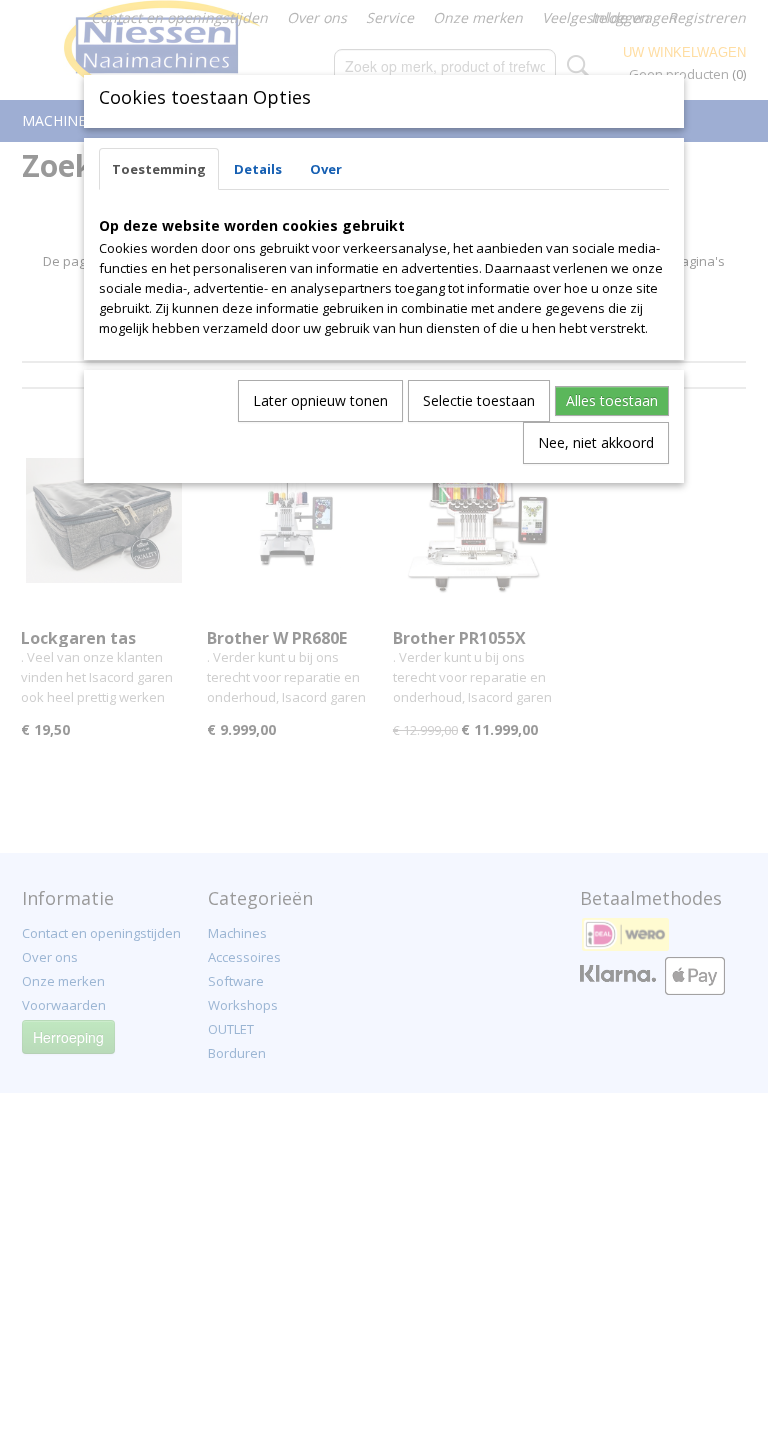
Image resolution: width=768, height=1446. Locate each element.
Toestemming (159, 169)
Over (326, 169)
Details (258, 169)
